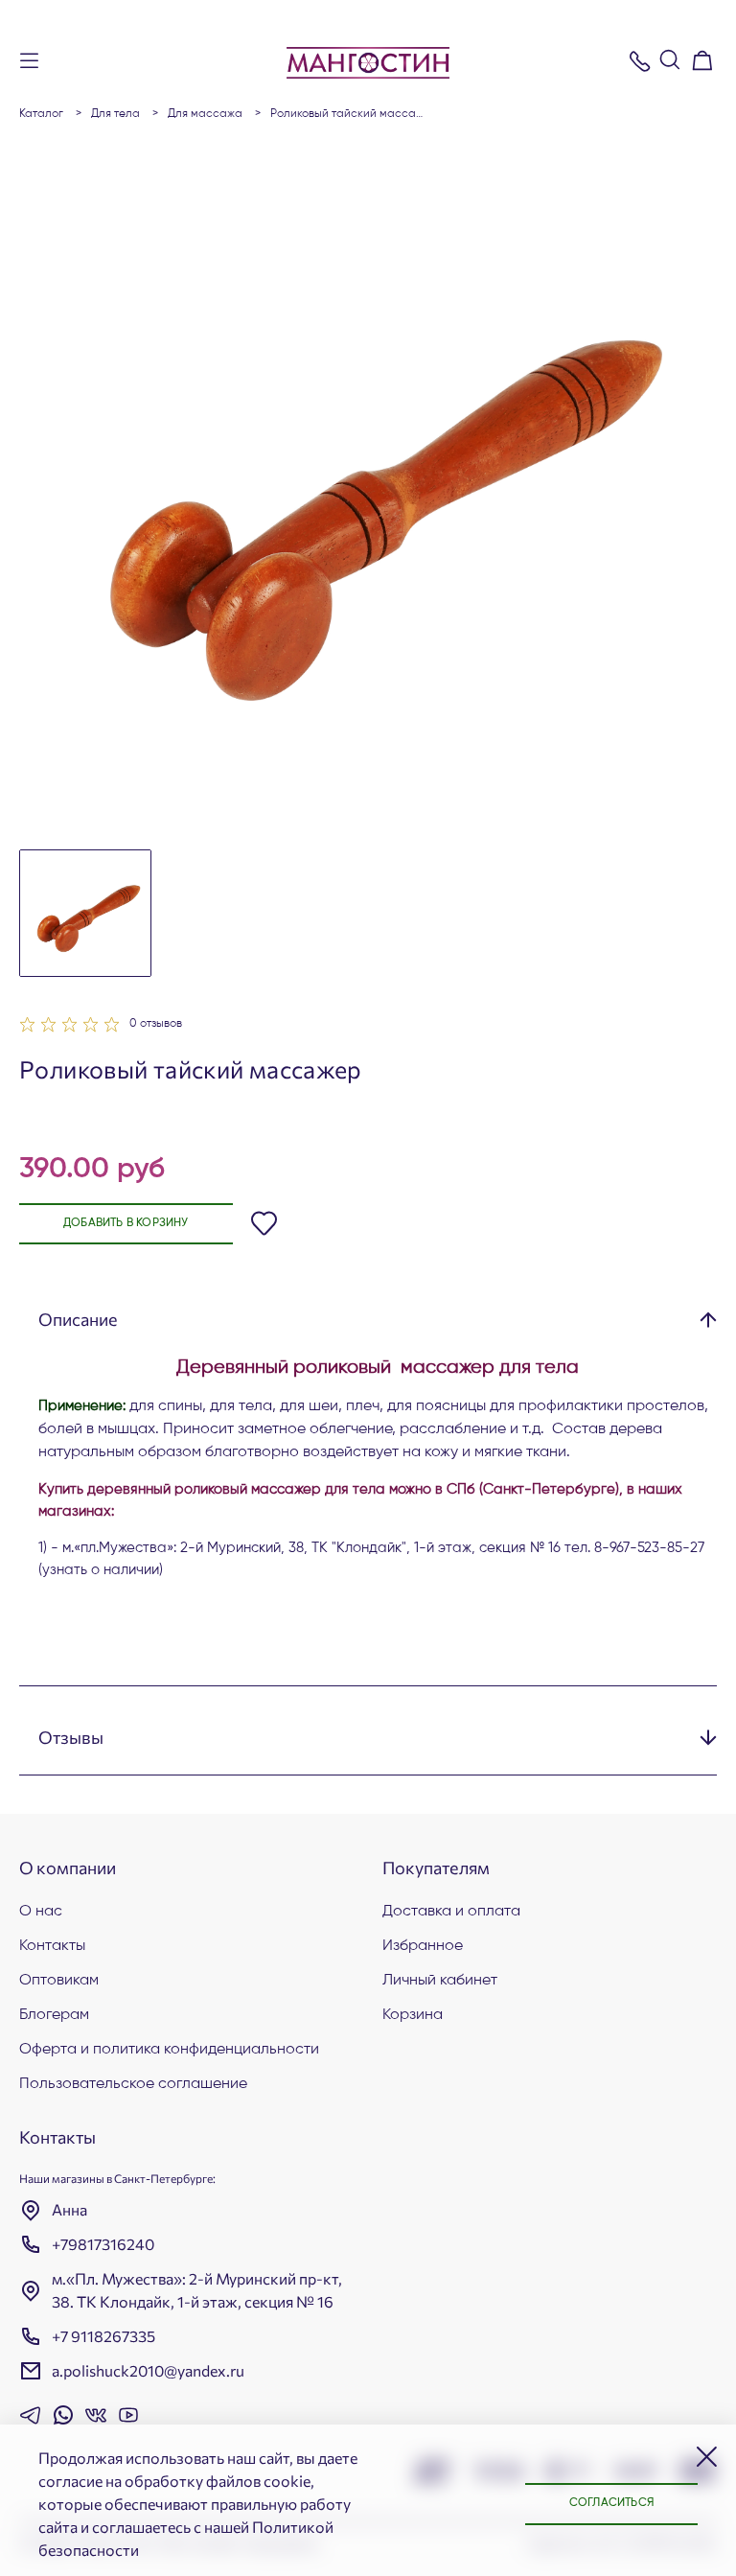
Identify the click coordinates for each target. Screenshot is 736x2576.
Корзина (413, 2015)
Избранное (423, 1946)
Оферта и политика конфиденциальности (169, 2050)
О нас (41, 1912)
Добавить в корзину (126, 1223)
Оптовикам (59, 1981)
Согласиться (611, 2503)
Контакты (52, 1946)
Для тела (115, 114)
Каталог (41, 114)
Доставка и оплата (451, 1912)
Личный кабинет (440, 1981)
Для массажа (205, 114)
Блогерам (54, 2015)
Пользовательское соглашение (133, 2084)
